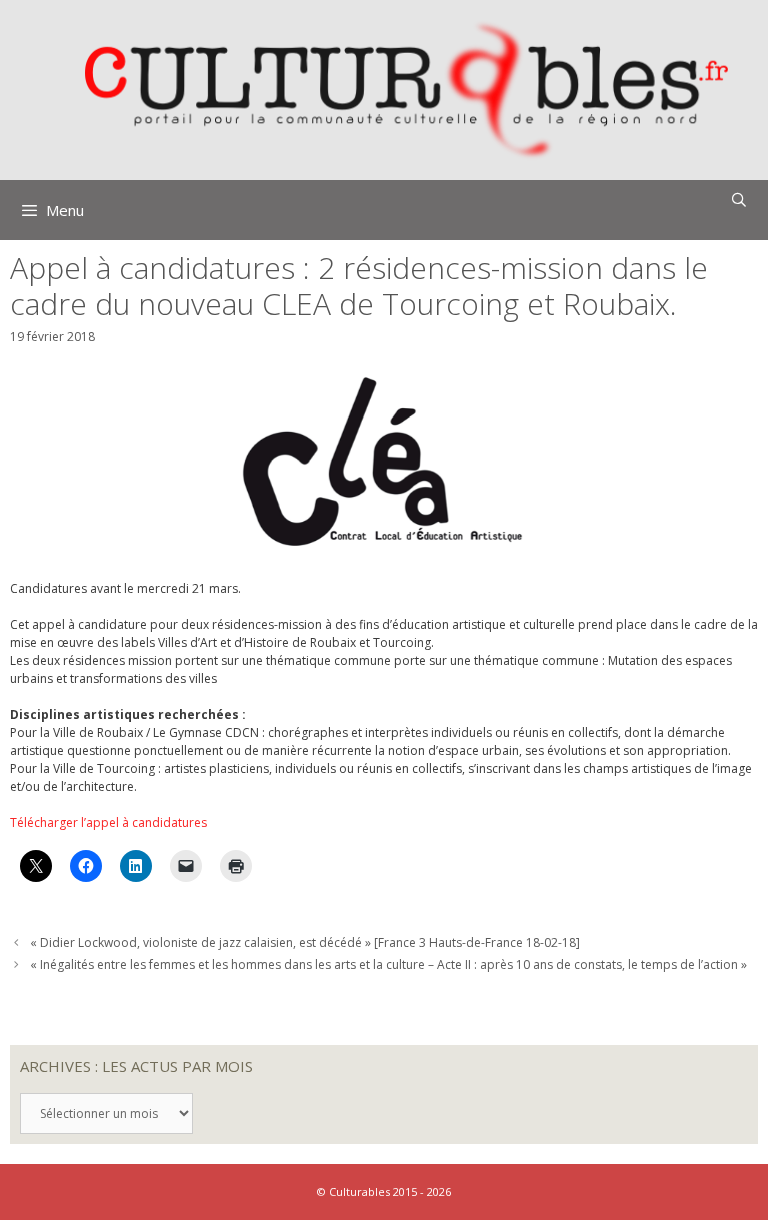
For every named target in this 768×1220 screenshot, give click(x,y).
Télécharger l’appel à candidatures (108, 822)
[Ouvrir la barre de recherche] (739, 200)
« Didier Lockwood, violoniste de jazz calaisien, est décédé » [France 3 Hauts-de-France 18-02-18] (305, 942)
